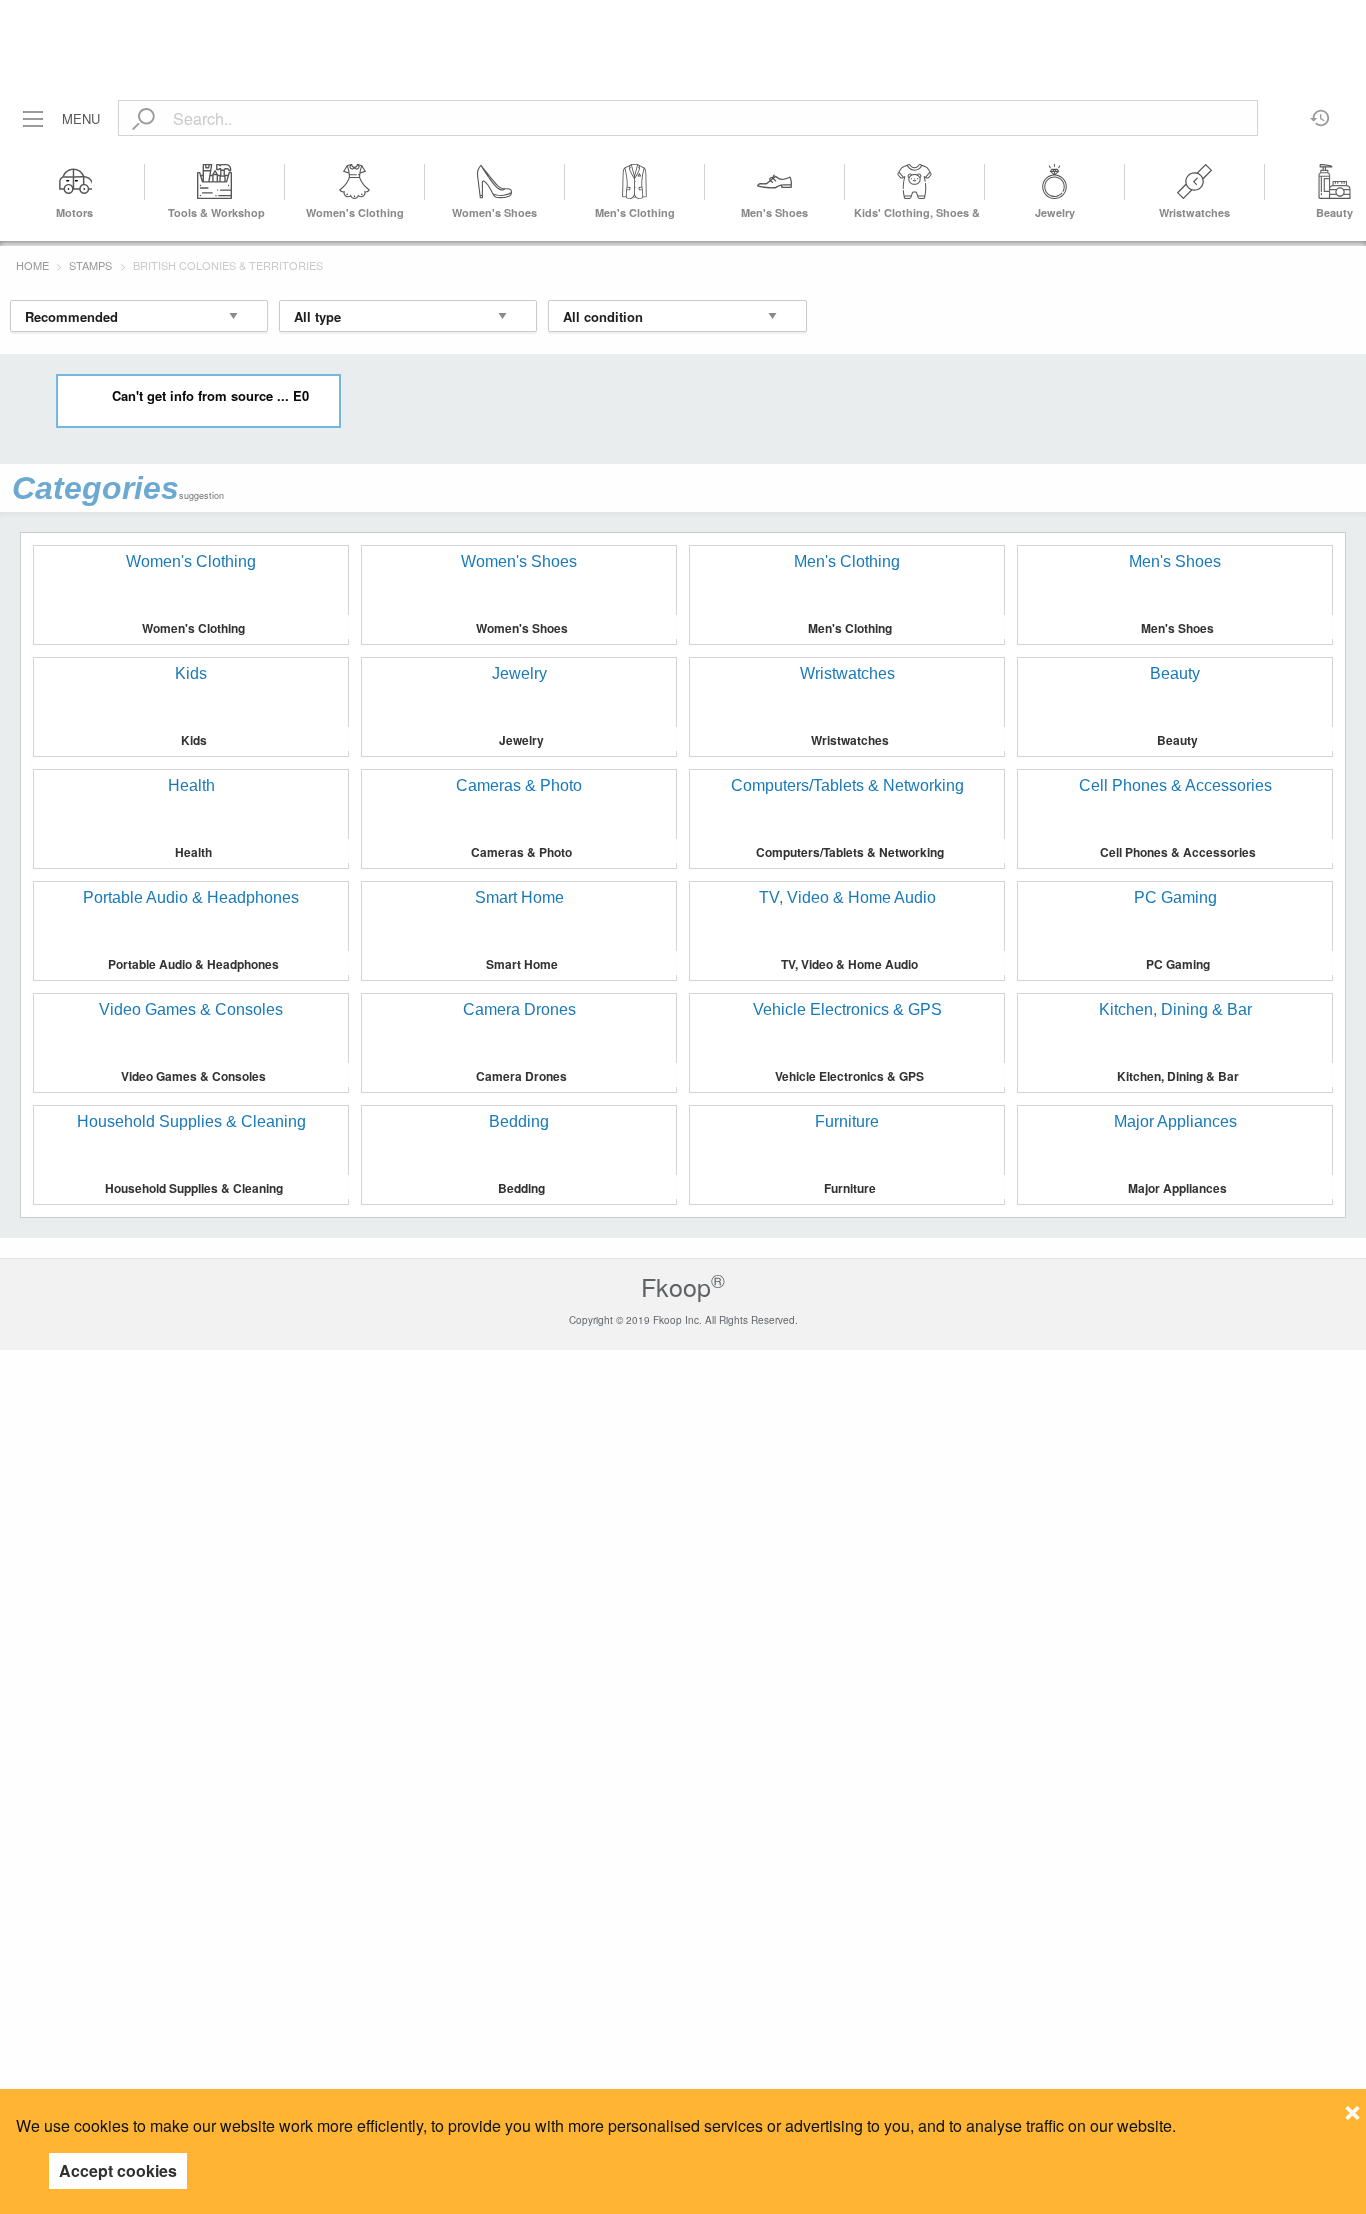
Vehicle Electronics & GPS (849, 1076)
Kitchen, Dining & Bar (1178, 1076)
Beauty (1334, 212)
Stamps (90, 265)
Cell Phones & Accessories (1178, 852)
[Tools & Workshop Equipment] (215, 182)
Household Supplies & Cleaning (194, 1188)
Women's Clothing (355, 212)
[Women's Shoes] (495, 182)
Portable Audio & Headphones (193, 964)
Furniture (850, 1188)
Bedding (521, 1188)
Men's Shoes (774, 212)
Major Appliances (1177, 1188)
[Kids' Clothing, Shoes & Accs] (915, 182)
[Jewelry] (1055, 182)
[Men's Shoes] (775, 182)
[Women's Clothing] (355, 182)
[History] (1320, 111)
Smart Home (522, 964)
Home (32, 265)
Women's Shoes (494, 212)
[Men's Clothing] (635, 182)
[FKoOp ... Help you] (683, 22)
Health (193, 852)
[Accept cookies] (1352, 2107)
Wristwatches (1194, 212)
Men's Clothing (635, 212)
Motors (74, 212)
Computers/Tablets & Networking (850, 852)
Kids (194, 740)
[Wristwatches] (1195, 182)
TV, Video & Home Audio (849, 964)
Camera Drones (521, 1076)
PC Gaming (1178, 964)
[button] (1338, 182)
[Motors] (75, 182)
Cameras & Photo (521, 852)
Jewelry (1055, 212)
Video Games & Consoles (193, 1076)
